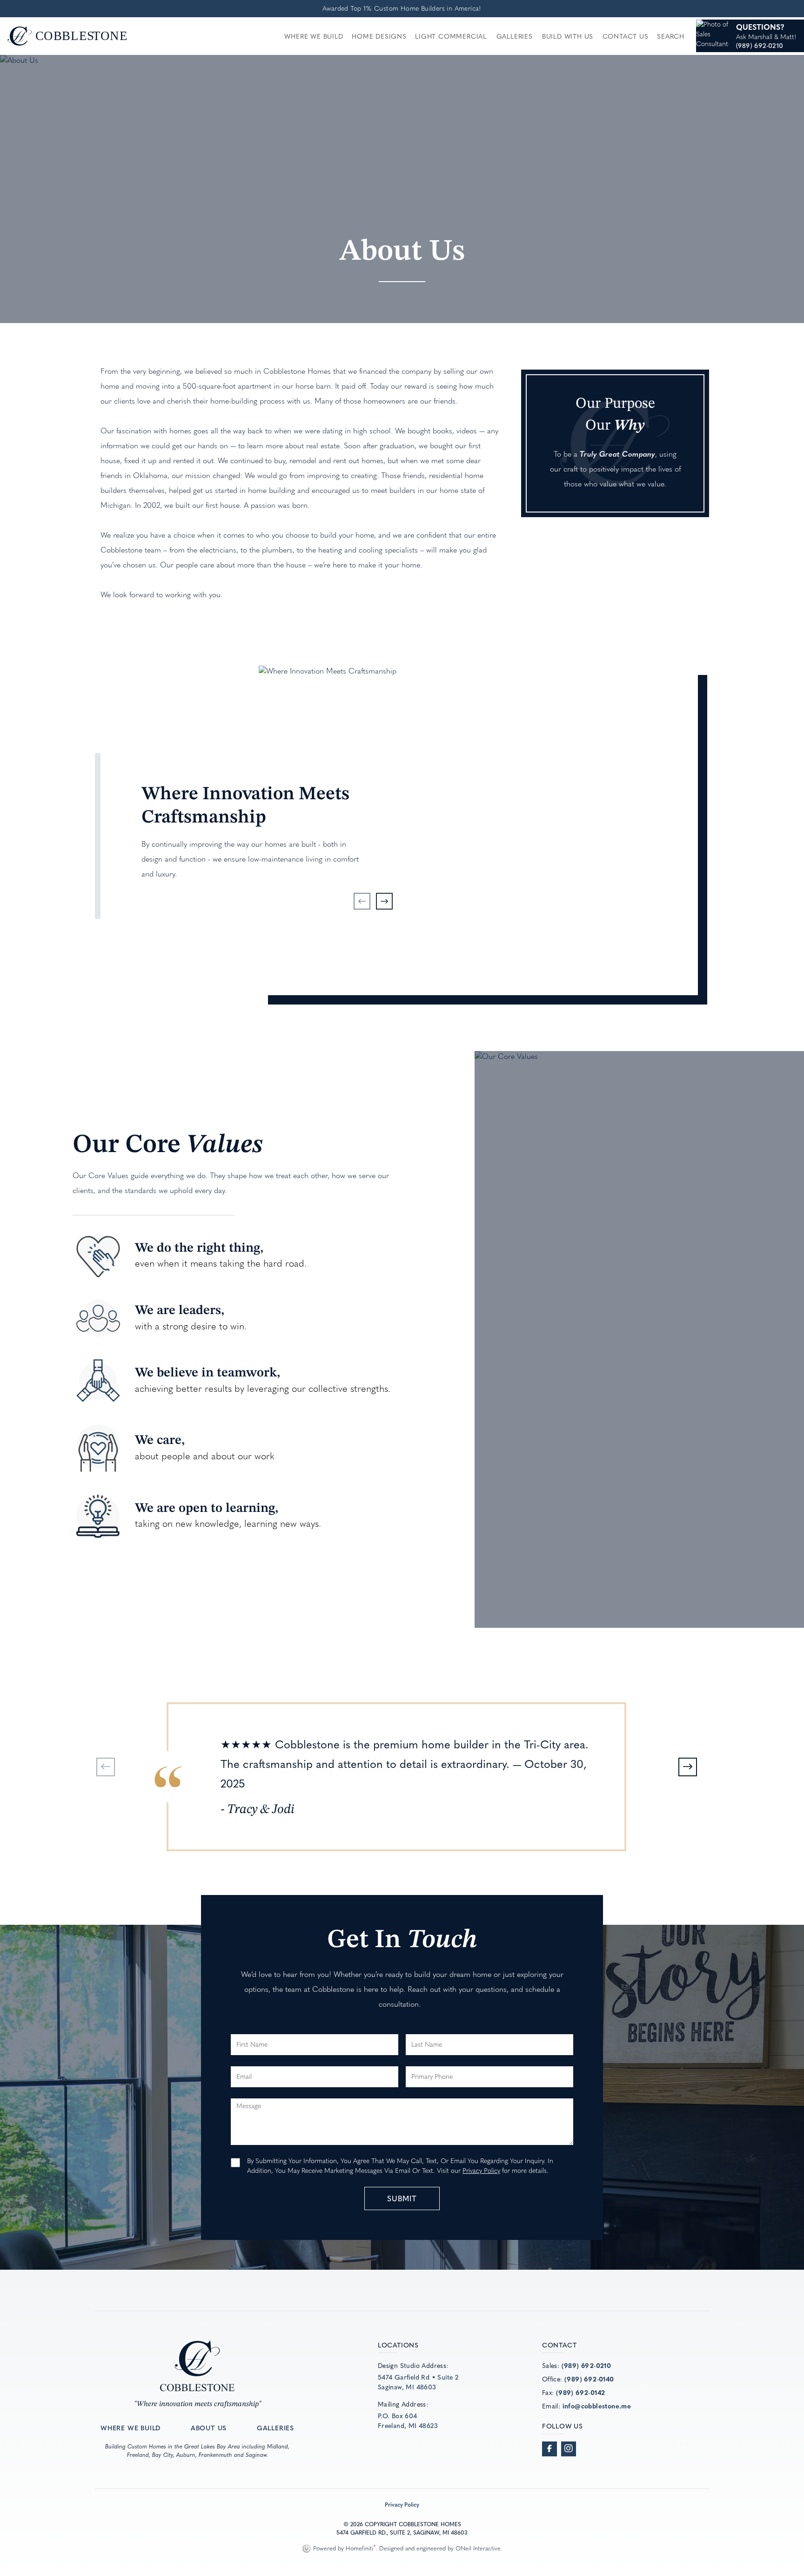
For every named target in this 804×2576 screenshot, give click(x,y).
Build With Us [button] (568, 36)
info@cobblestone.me (597, 2406)
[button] (362, 901)
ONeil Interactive (478, 2548)
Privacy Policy (481, 2171)
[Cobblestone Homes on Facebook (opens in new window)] (549, 2449)
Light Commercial (451, 36)
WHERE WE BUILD (131, 2428)
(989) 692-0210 (586, 2365)
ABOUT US (209, 2428)
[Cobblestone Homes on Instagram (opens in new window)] (569, 2449)
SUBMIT (402, 2198)
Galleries (515, 36)
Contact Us (626, 36)
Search (671, 36)
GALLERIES (275, 2428)
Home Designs (379, 36)
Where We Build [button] (314, 36)
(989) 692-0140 (589, 2379)
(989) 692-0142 (581, 2392)
